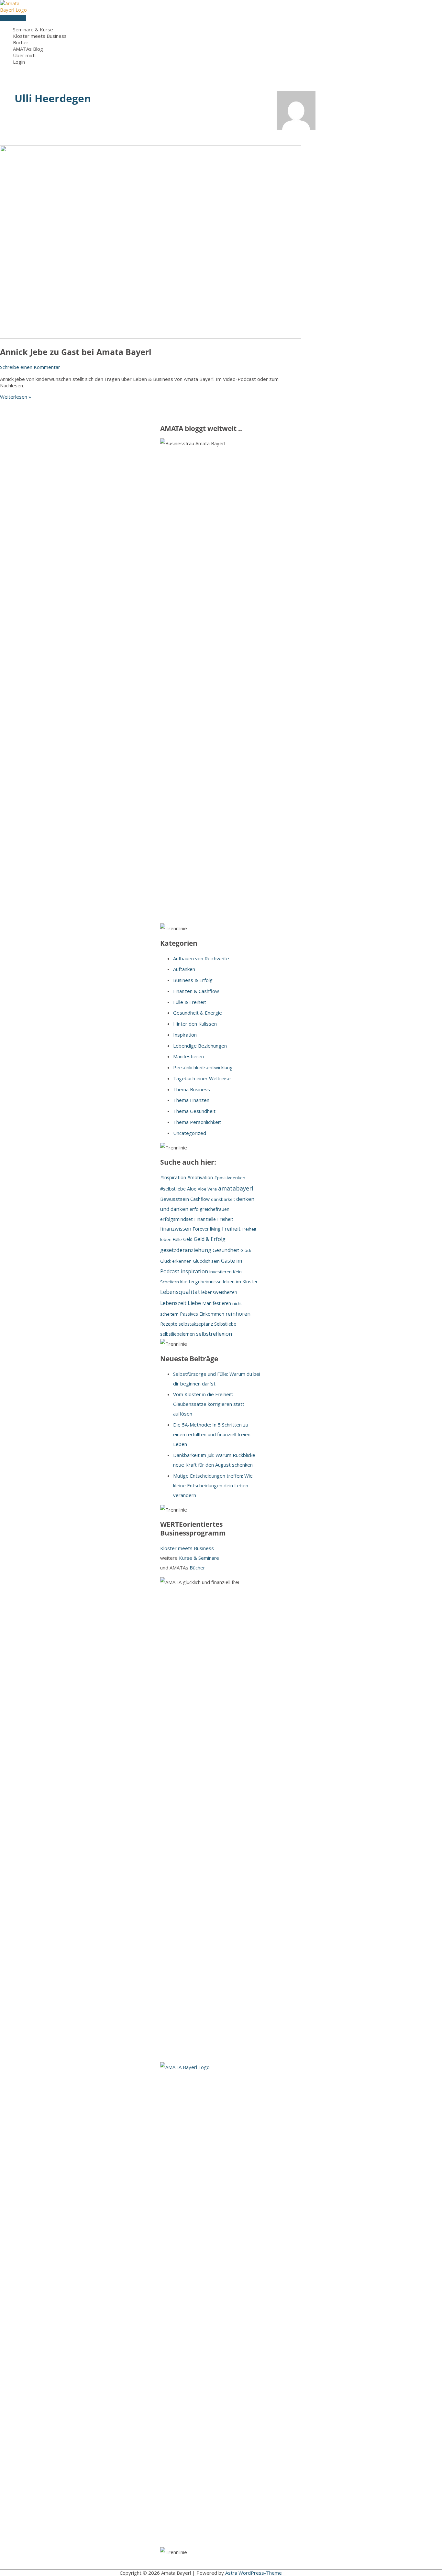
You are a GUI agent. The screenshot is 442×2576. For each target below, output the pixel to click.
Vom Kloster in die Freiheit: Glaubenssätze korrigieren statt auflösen (209, 1404)
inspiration (194, 1271)
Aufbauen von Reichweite (201, 958)
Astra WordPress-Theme (254, 2573)
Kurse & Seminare (199, 1558)
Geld (188, 1239)
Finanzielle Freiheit (214, 1219)
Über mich (24, 55)
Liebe (194, 1303)
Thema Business (192, 1089)
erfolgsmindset (177, 1219)
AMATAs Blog (28, 49)
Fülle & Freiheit (190, 1002)
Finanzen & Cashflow (196, 991)
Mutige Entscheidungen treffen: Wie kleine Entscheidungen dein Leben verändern (213, 1485)
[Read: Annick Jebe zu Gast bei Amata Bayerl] (166, 337)
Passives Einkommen (202, 1314)
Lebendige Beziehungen (200, 1046)
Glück (246, 1250)
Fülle (177, 1239)
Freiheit (231, 1229)
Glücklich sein (206, 1261)
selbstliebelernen (177, 1334)
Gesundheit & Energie (198, 1013)
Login (19, 62)
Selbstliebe (225, 1324)
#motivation (200, 1177)
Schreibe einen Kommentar (30, 367)
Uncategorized (190, 1133)
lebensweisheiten (219, 1292)
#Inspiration (173, 1177)
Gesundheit (226, 1250)
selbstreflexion (214, 1334)
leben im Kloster (240, 1281)
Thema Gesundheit (194, 1111)
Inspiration (185, 1035)
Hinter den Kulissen (195, 1024)
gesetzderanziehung (186, 1250)
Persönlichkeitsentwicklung (203, 1067)
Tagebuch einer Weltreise (202, 1078)
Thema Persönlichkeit (197, 1122)
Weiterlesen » (16, 397)
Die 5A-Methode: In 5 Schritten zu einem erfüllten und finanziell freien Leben (212, 1434)
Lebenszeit (173, 1303)
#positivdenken (230, 1178)
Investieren (221, 1272)
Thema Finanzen (191, 1100)
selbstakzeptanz (196, 1324)
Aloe (192, 1189)
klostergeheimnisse (201, 1281)
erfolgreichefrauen (210, 1209)
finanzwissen (176, 1229)
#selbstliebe (173, 1189)
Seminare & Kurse (33, 29)
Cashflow (200, 1199)
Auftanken (184, 969)
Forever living (207, 1229)
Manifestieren (188, 1056)
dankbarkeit (223, 1199)
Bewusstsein (175, 1199)
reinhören (238, 1314)
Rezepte (169, 1324)
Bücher (21, 42)
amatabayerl (236, 1188)
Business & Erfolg (193, 980)
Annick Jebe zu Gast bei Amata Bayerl (76, 352)
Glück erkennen (176, 1261)
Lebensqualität (180, 1292)
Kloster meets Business (40, 36)
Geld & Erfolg (210, 1239)
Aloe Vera (207, 1189)
